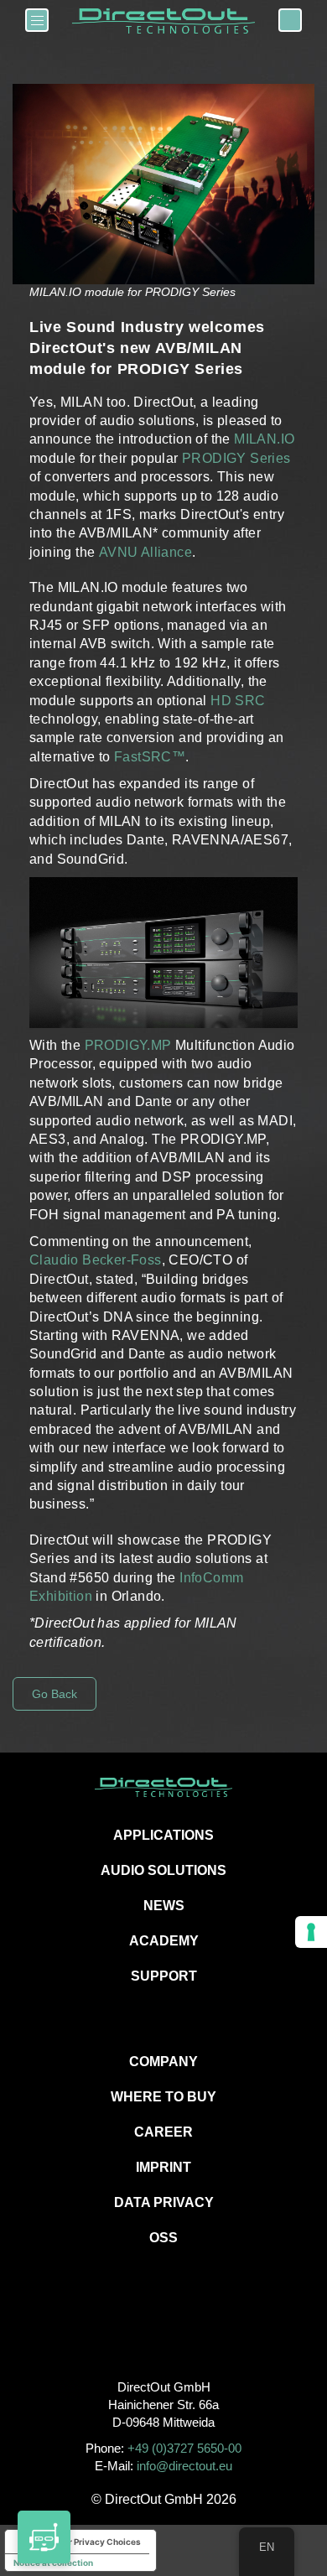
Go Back (54, 1694)
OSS (163, 2238)
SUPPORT (164, 1976)
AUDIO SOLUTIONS (163, 1870)
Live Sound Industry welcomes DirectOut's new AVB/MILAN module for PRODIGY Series (147, 348)
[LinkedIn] (202, 2331)
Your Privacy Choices (97, 2542)
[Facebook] (126, 2331)
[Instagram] (164, 2331)
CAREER (163, 2132)
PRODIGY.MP (128, 1045)
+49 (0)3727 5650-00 (184, 2448)
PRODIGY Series (236, 458)
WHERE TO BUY (163, 2097)
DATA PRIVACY (164, 2202)
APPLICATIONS (163, 1835)
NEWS (164, 1906)
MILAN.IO (264, 439)
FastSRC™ (150, 757)
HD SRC (238, 701)
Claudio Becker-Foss (96, 1260)
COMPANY (163, 2062)
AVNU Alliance (145, 552)
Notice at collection (53, 2563)
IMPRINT (163, 2167)
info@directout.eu (184, 2466)
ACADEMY (164, 1941)
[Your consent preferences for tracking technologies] (311, 1932)
